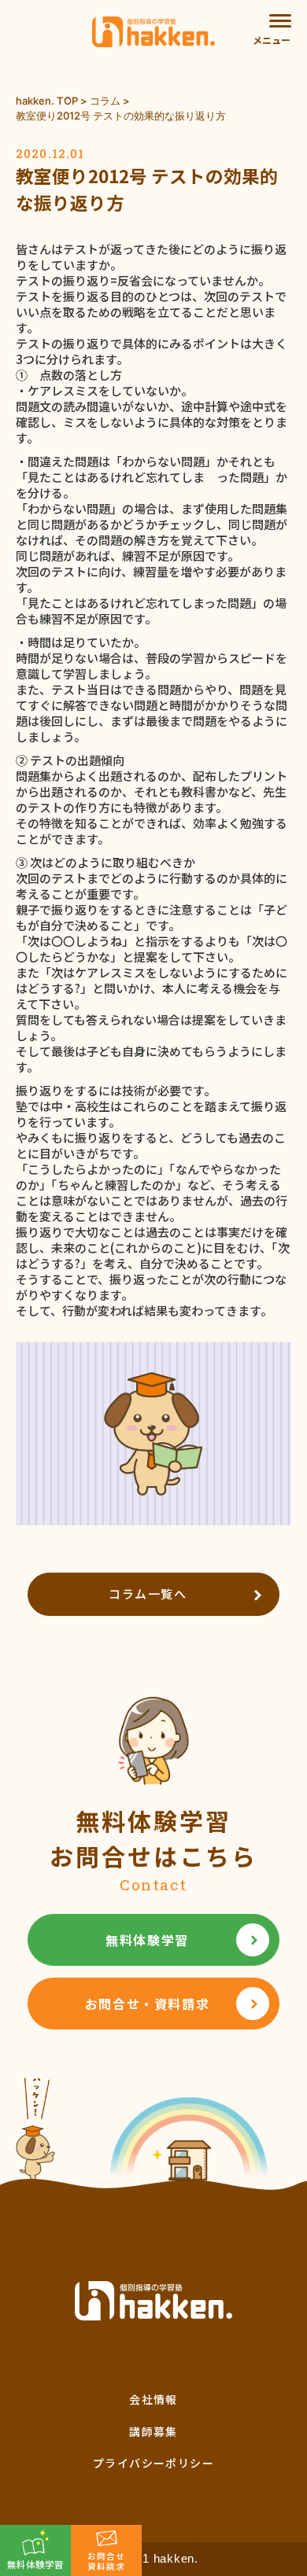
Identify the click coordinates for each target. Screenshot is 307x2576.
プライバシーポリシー (153, 2463)
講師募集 (153, 2431)
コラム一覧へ (148, 1593)
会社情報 (153, 2399)
